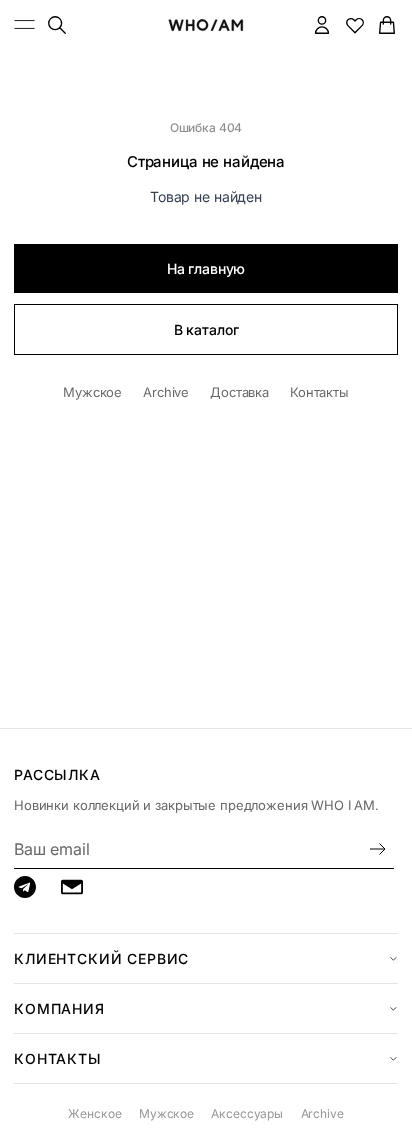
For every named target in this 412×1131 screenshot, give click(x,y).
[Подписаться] (378, 849)
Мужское (92, 392)
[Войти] (322, 24)
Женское (94, 1113)
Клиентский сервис (101, 958)
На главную (206, 268)
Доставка (239, 392)
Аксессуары (247, 1113)
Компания (59, 1008)
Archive (166, 392)
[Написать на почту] (72, 887)
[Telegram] (25, 887)
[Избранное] (354, 24)
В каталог (206, 329)
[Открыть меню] (25, 24)
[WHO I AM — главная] (206, 25)
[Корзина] (387, 24)
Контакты (319, 392)
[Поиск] (56, 24)
